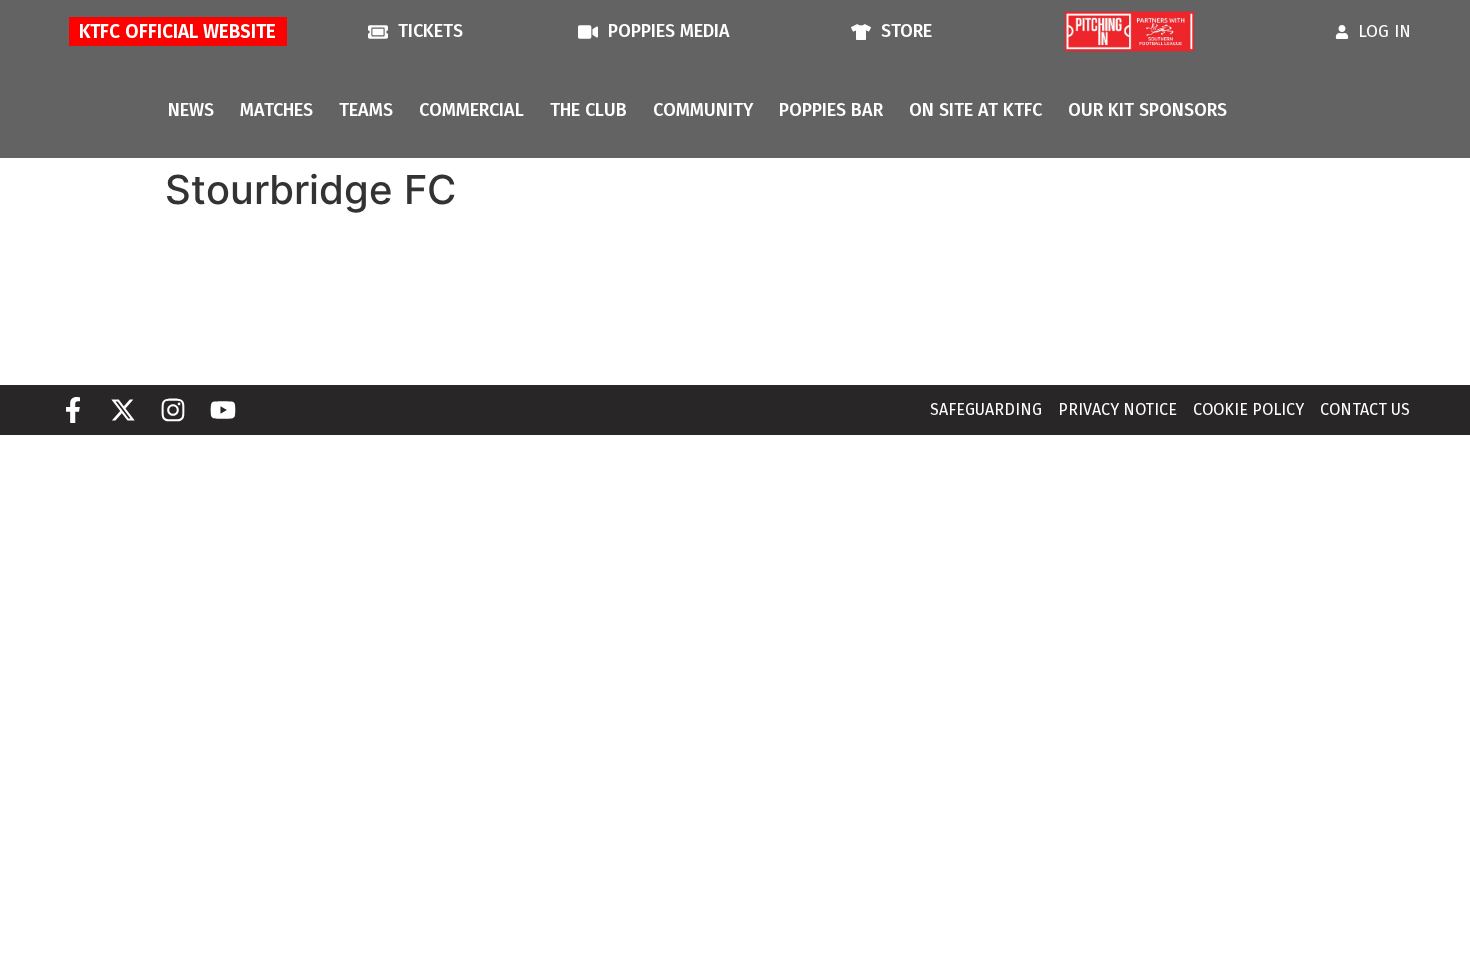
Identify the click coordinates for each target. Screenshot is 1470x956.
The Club (588, 110)
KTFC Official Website (177, 31)
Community (703, 110)
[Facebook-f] (73, 410)
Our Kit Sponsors (1147, 110)
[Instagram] (173, 410)
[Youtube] (223, 410)
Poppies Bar (831, 110)
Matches (276, 110)
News (191, 110)
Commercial (471, 110)
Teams (366, 110)
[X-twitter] (123, 410)
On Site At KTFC (975, 110)
